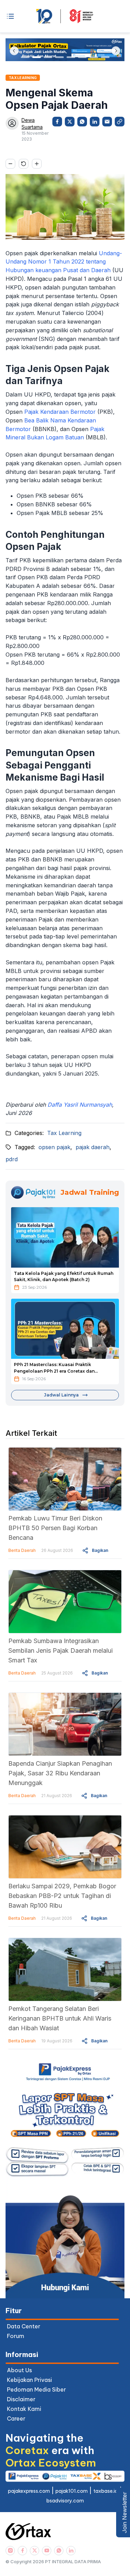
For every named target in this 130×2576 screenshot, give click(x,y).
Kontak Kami (24, 2409)
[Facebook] (22, 2551)
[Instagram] (10, 2551)
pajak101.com (72, 2491)
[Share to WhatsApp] (82, 122)
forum (16, 2336)
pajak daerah (93, 1147)
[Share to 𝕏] (70, 122)
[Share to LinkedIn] (95, 122)
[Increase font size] (37, 164)
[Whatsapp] (59, 2551)
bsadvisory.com (65, 2501)
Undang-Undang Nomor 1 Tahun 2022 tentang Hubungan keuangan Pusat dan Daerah (64, 262)
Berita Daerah (22, 1550)
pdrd (12, 1159)
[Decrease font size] (10, 164)
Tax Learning (64, 1133)
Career (16, 2418)
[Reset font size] (24, 164)
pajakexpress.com (29, 2491)
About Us (19, 2370)
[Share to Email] (107, 122)
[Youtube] (47, 2551)
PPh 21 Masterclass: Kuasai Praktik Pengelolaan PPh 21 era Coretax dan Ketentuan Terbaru (54, 1368)
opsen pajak (54, 1147)
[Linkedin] (71, 2551)
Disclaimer (21, 2399)
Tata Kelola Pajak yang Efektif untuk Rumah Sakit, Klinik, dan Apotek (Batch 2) (64, 1277)
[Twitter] (34, 2551)
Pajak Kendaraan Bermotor (60, 412)
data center (24, 2326)
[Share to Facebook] (57, 122)
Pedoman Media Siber (36, 2389)
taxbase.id (106, 2491)
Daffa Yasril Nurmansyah (80, 1105)
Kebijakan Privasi (29, 2380)
